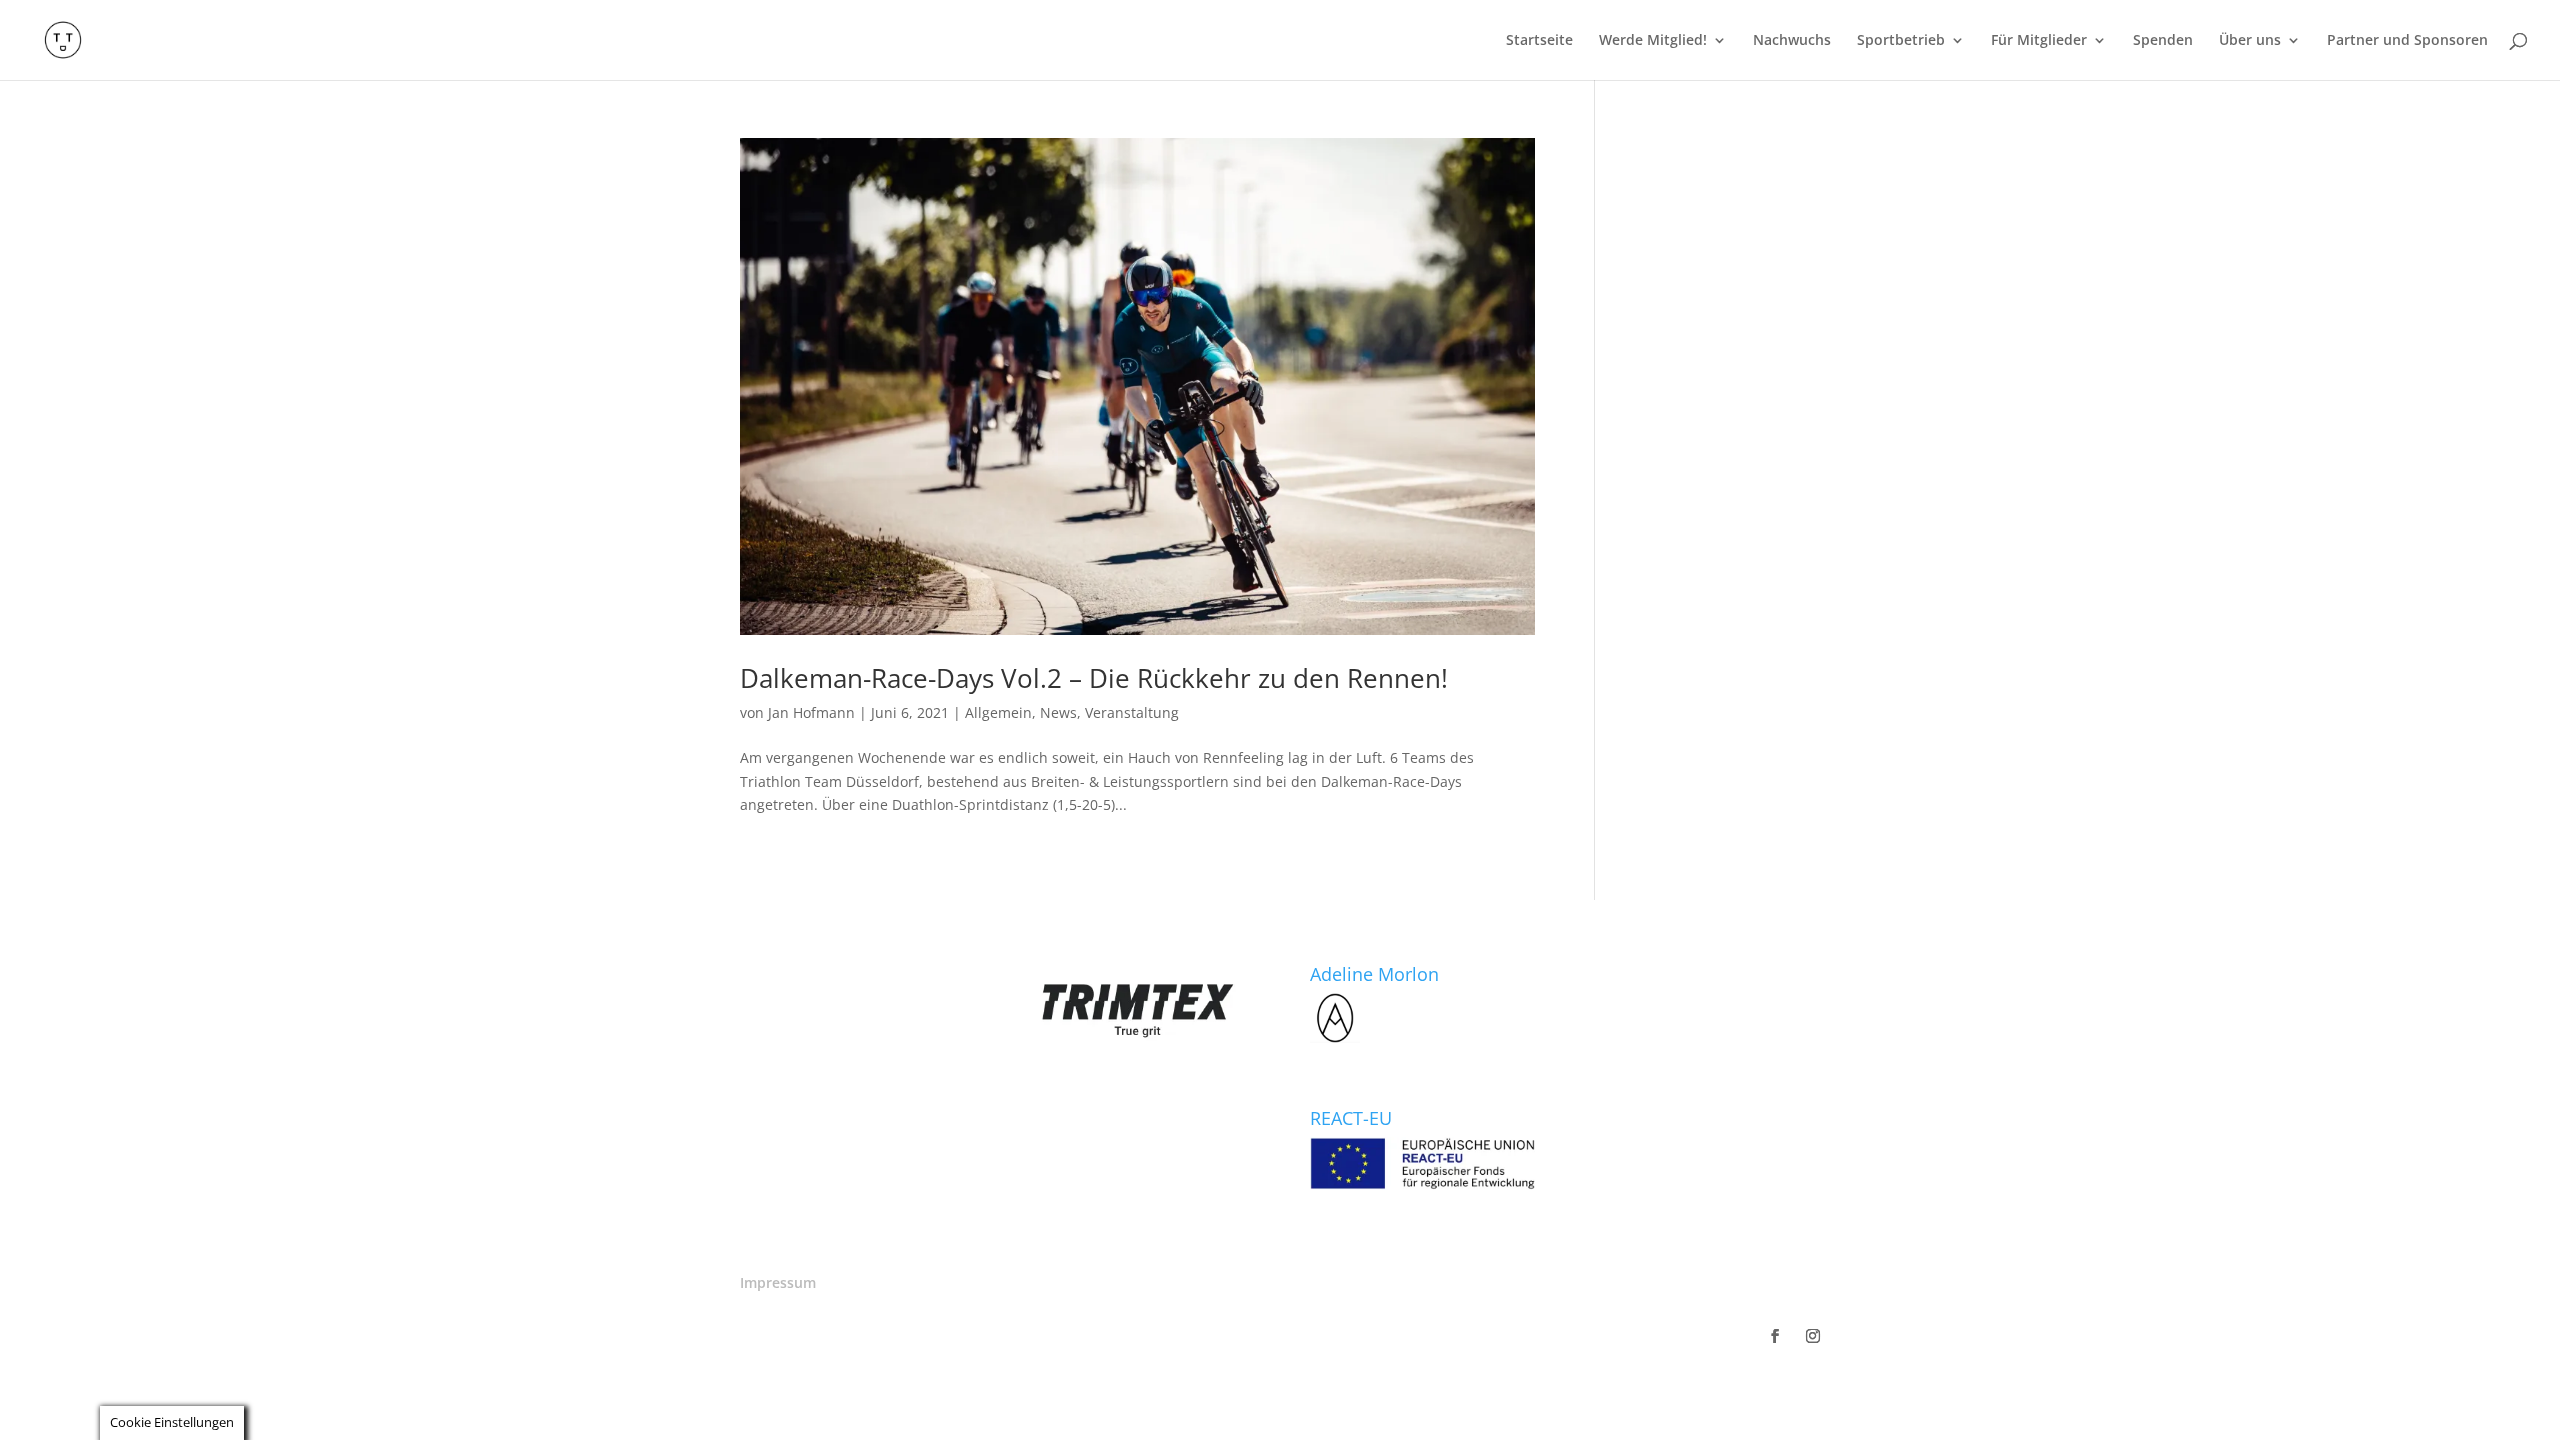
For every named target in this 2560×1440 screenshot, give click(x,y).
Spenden (2163, 41)
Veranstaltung (1132, 712)
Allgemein (998, 712)
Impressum (778, 1282)
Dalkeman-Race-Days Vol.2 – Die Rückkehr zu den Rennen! (1094, 678)
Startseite (1539, 41)
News (1058, 712)
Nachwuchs (1792, 41)
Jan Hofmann (811, 712)
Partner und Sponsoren (2407, 41)
